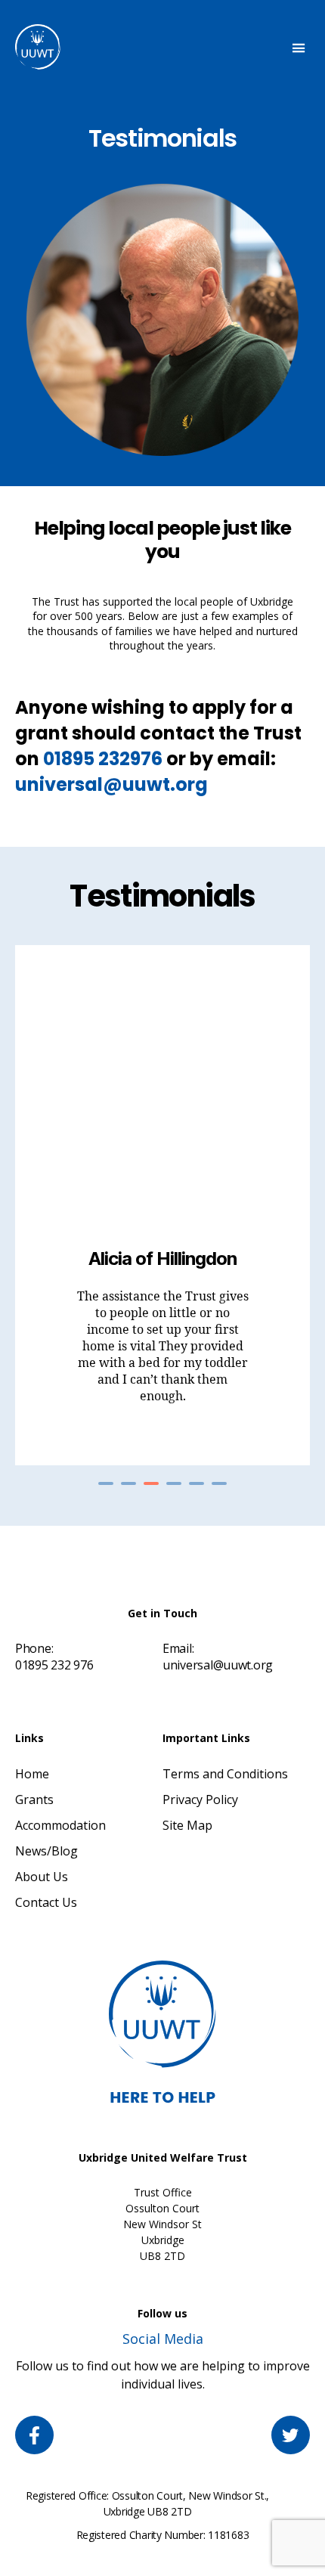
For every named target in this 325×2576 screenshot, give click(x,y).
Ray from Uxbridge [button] (219, 1483)
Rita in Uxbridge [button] (174, 1483)
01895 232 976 (54, 1665)
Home (32, 1774)
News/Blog (46, 1851)
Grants (34, 1799)
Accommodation (60, 1825)
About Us (42, 1877)
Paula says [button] (197, 1483)
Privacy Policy (200, 1799)
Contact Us (46, 1902)
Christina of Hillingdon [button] (106, 1483)
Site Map (187, 1825)
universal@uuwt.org (111, 784)
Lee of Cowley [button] (128, 1483)
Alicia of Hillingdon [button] (151, 1483)
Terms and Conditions (225, 1774)
